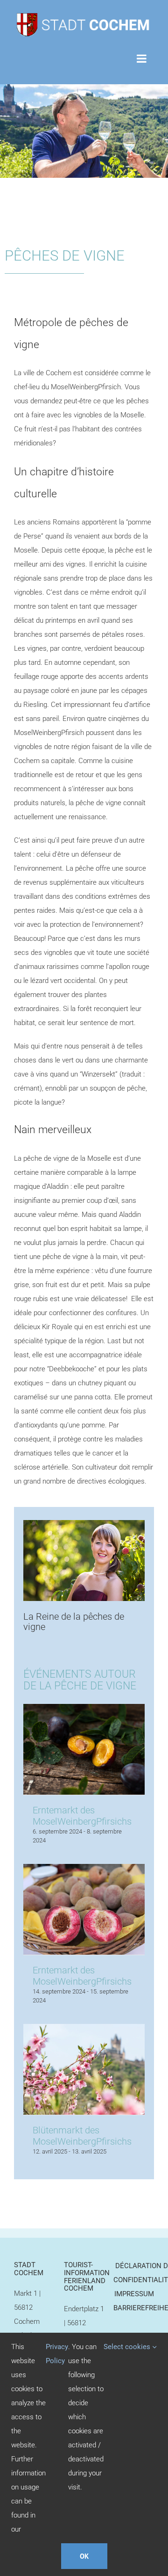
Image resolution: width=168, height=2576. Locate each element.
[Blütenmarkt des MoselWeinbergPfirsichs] (84, 2031)
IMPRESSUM (134, 2294)
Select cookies (128, 2347)
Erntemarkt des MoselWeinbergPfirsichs (82, 1816)
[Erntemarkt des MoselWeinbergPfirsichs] (84, 1711)
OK (84, 2556)
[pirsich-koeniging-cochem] (84, 1524)
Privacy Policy (57, 2354)
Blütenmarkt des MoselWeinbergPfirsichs (82, 2136)
